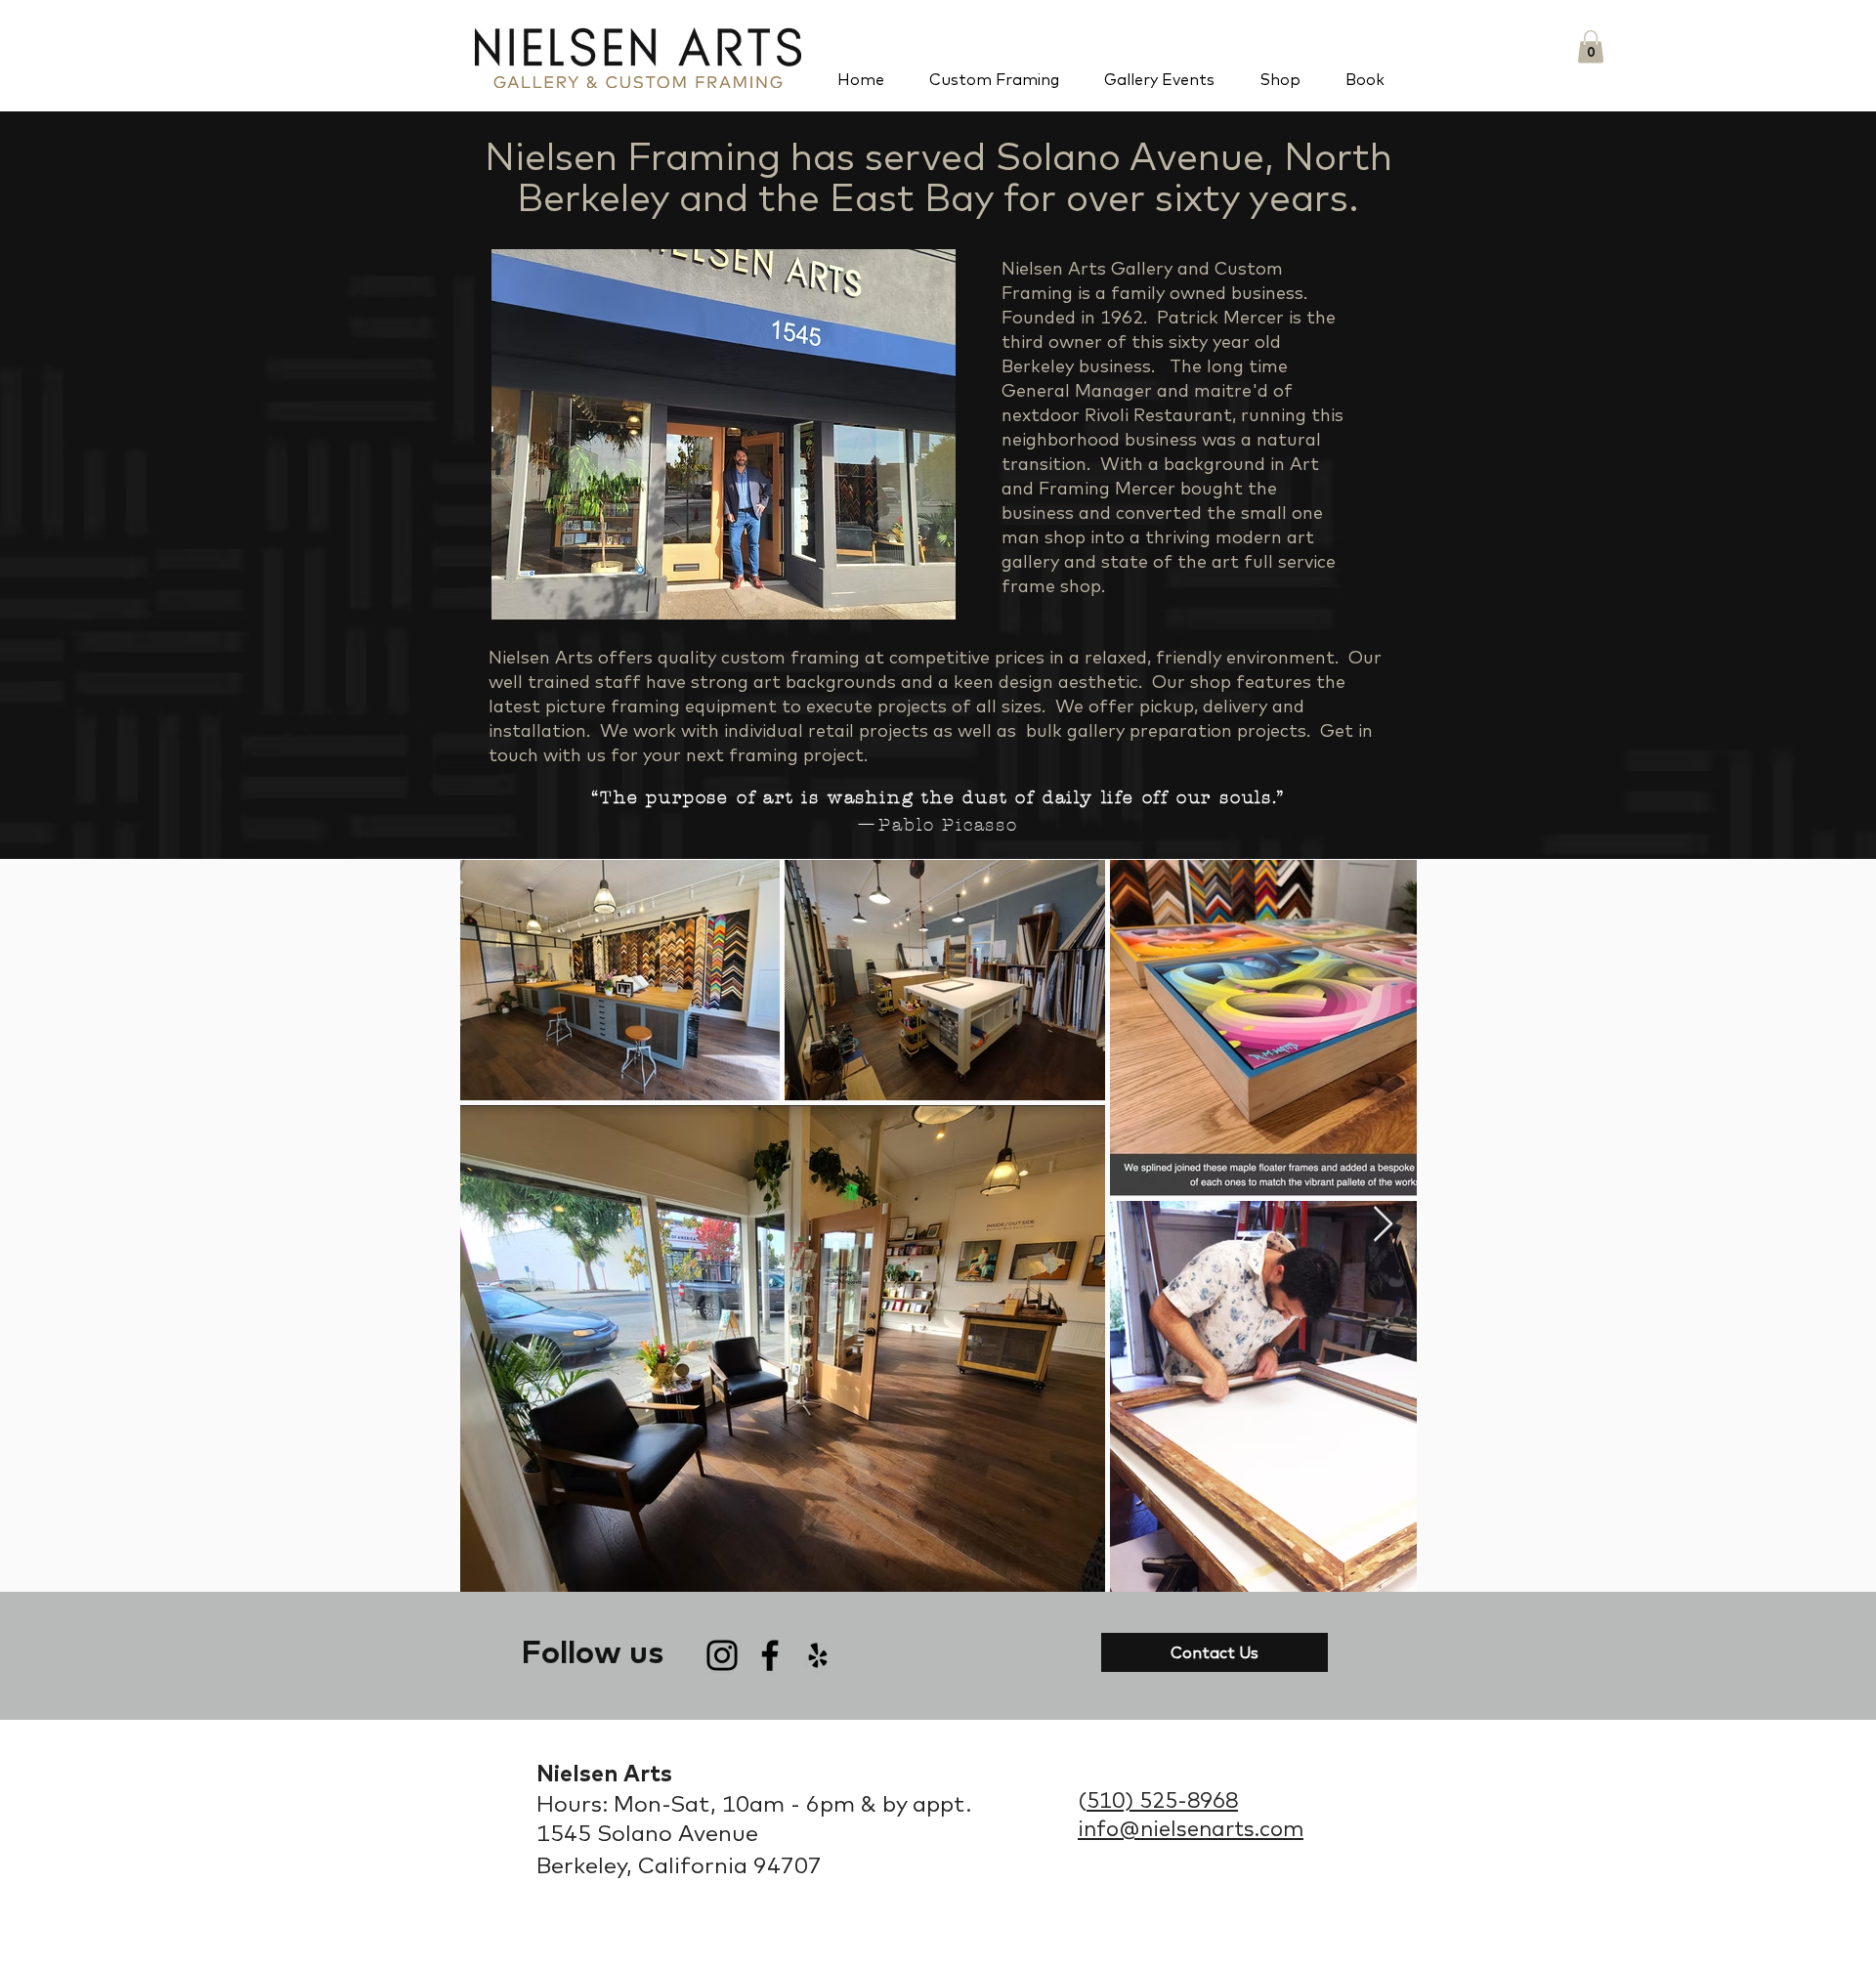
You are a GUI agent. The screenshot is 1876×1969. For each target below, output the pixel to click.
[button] (1591, 46)
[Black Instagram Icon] (722, 1655)
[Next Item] (1383, 1225)
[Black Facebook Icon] (770, 1655)
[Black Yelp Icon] (818, 1655)
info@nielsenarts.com (1191, 1828)
